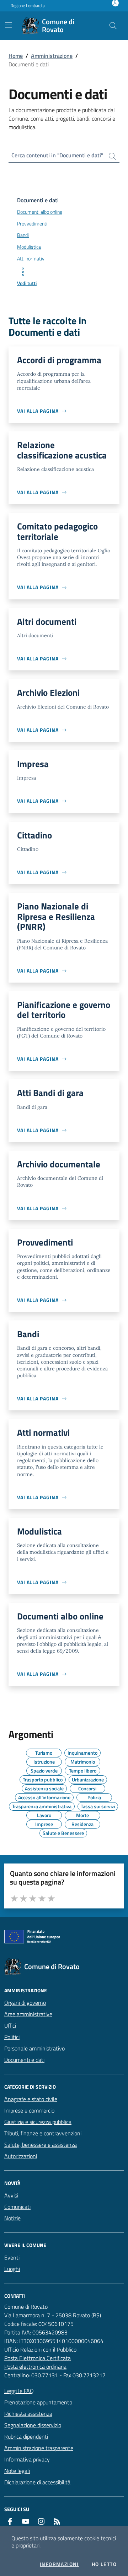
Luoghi (12, 2269)
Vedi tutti (27, 283)
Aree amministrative (28, 2014)
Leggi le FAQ (19, 2391)
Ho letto (104, 2564)
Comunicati (17, 2207)
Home (16, 56)
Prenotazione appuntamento (38, 2402)
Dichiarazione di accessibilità (37, 2482)
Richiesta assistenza (28, 2414)
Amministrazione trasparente (39, 2448)
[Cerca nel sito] (113, 26)
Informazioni (59, 2564)
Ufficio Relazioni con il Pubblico (40, 2349)
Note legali (17, 2471)
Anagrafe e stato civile (31, 2099)
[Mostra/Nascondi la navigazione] (9, 25)
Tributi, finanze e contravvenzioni (43, 2133)
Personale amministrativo (34, 2048)
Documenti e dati (24, 2060)
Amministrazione (52, 56)
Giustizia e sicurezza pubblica (38, 2122)
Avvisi (11, 2195)
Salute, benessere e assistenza (41, 2145)
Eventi (12, 2257)
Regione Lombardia (28, 6)
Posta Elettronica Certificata (38, 2358)
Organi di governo (25, 2003)
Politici (12, 2037)
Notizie (12, 2218)
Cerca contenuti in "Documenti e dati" (57, 155)
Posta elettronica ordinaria (35, 2367)
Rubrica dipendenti (26, 2436)
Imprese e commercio (29, 2110)
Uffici (10, 2025)
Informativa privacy (27, 2459)
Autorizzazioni (21, 2156)
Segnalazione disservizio (33, 2425)
